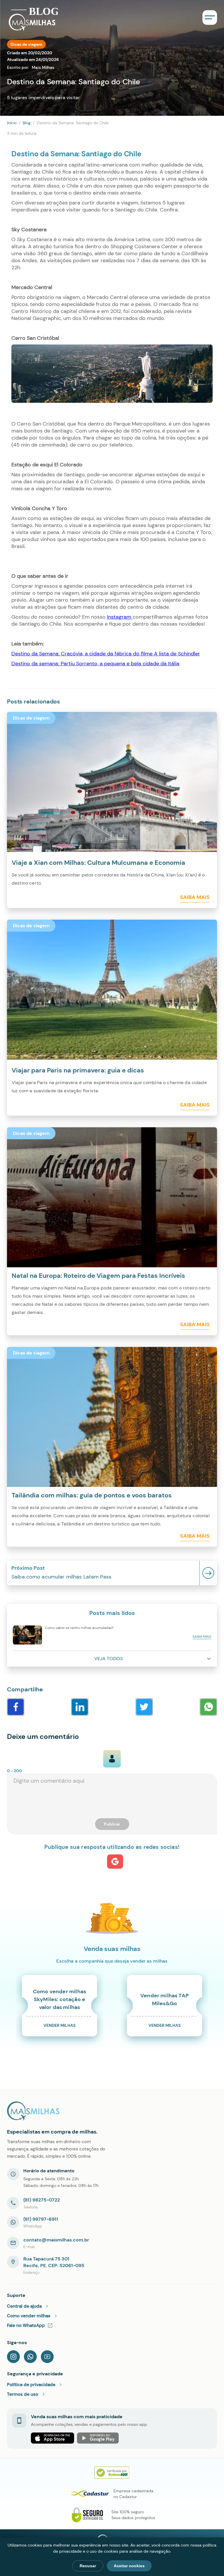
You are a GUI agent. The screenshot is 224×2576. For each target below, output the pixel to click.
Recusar (88, 2566)
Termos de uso (23, 2394)
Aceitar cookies (129, 2566)
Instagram (120, 617)
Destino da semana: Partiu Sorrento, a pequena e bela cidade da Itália (95, 664)
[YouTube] (47, 2357)
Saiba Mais (195, 897)
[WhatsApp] (30, 2357)
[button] (112, 1659)
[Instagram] (13, 2357)
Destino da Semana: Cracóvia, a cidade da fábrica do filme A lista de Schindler (106, 654)
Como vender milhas (29, 2316)
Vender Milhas (60, 2025)
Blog (27, 123)
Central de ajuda (24, 2306)
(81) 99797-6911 (41, 2219)
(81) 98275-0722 (42, 2200)
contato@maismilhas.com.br (56, 2240)
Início (12, 123)
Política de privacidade (31, 2385)
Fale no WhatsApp (26, 2325)
